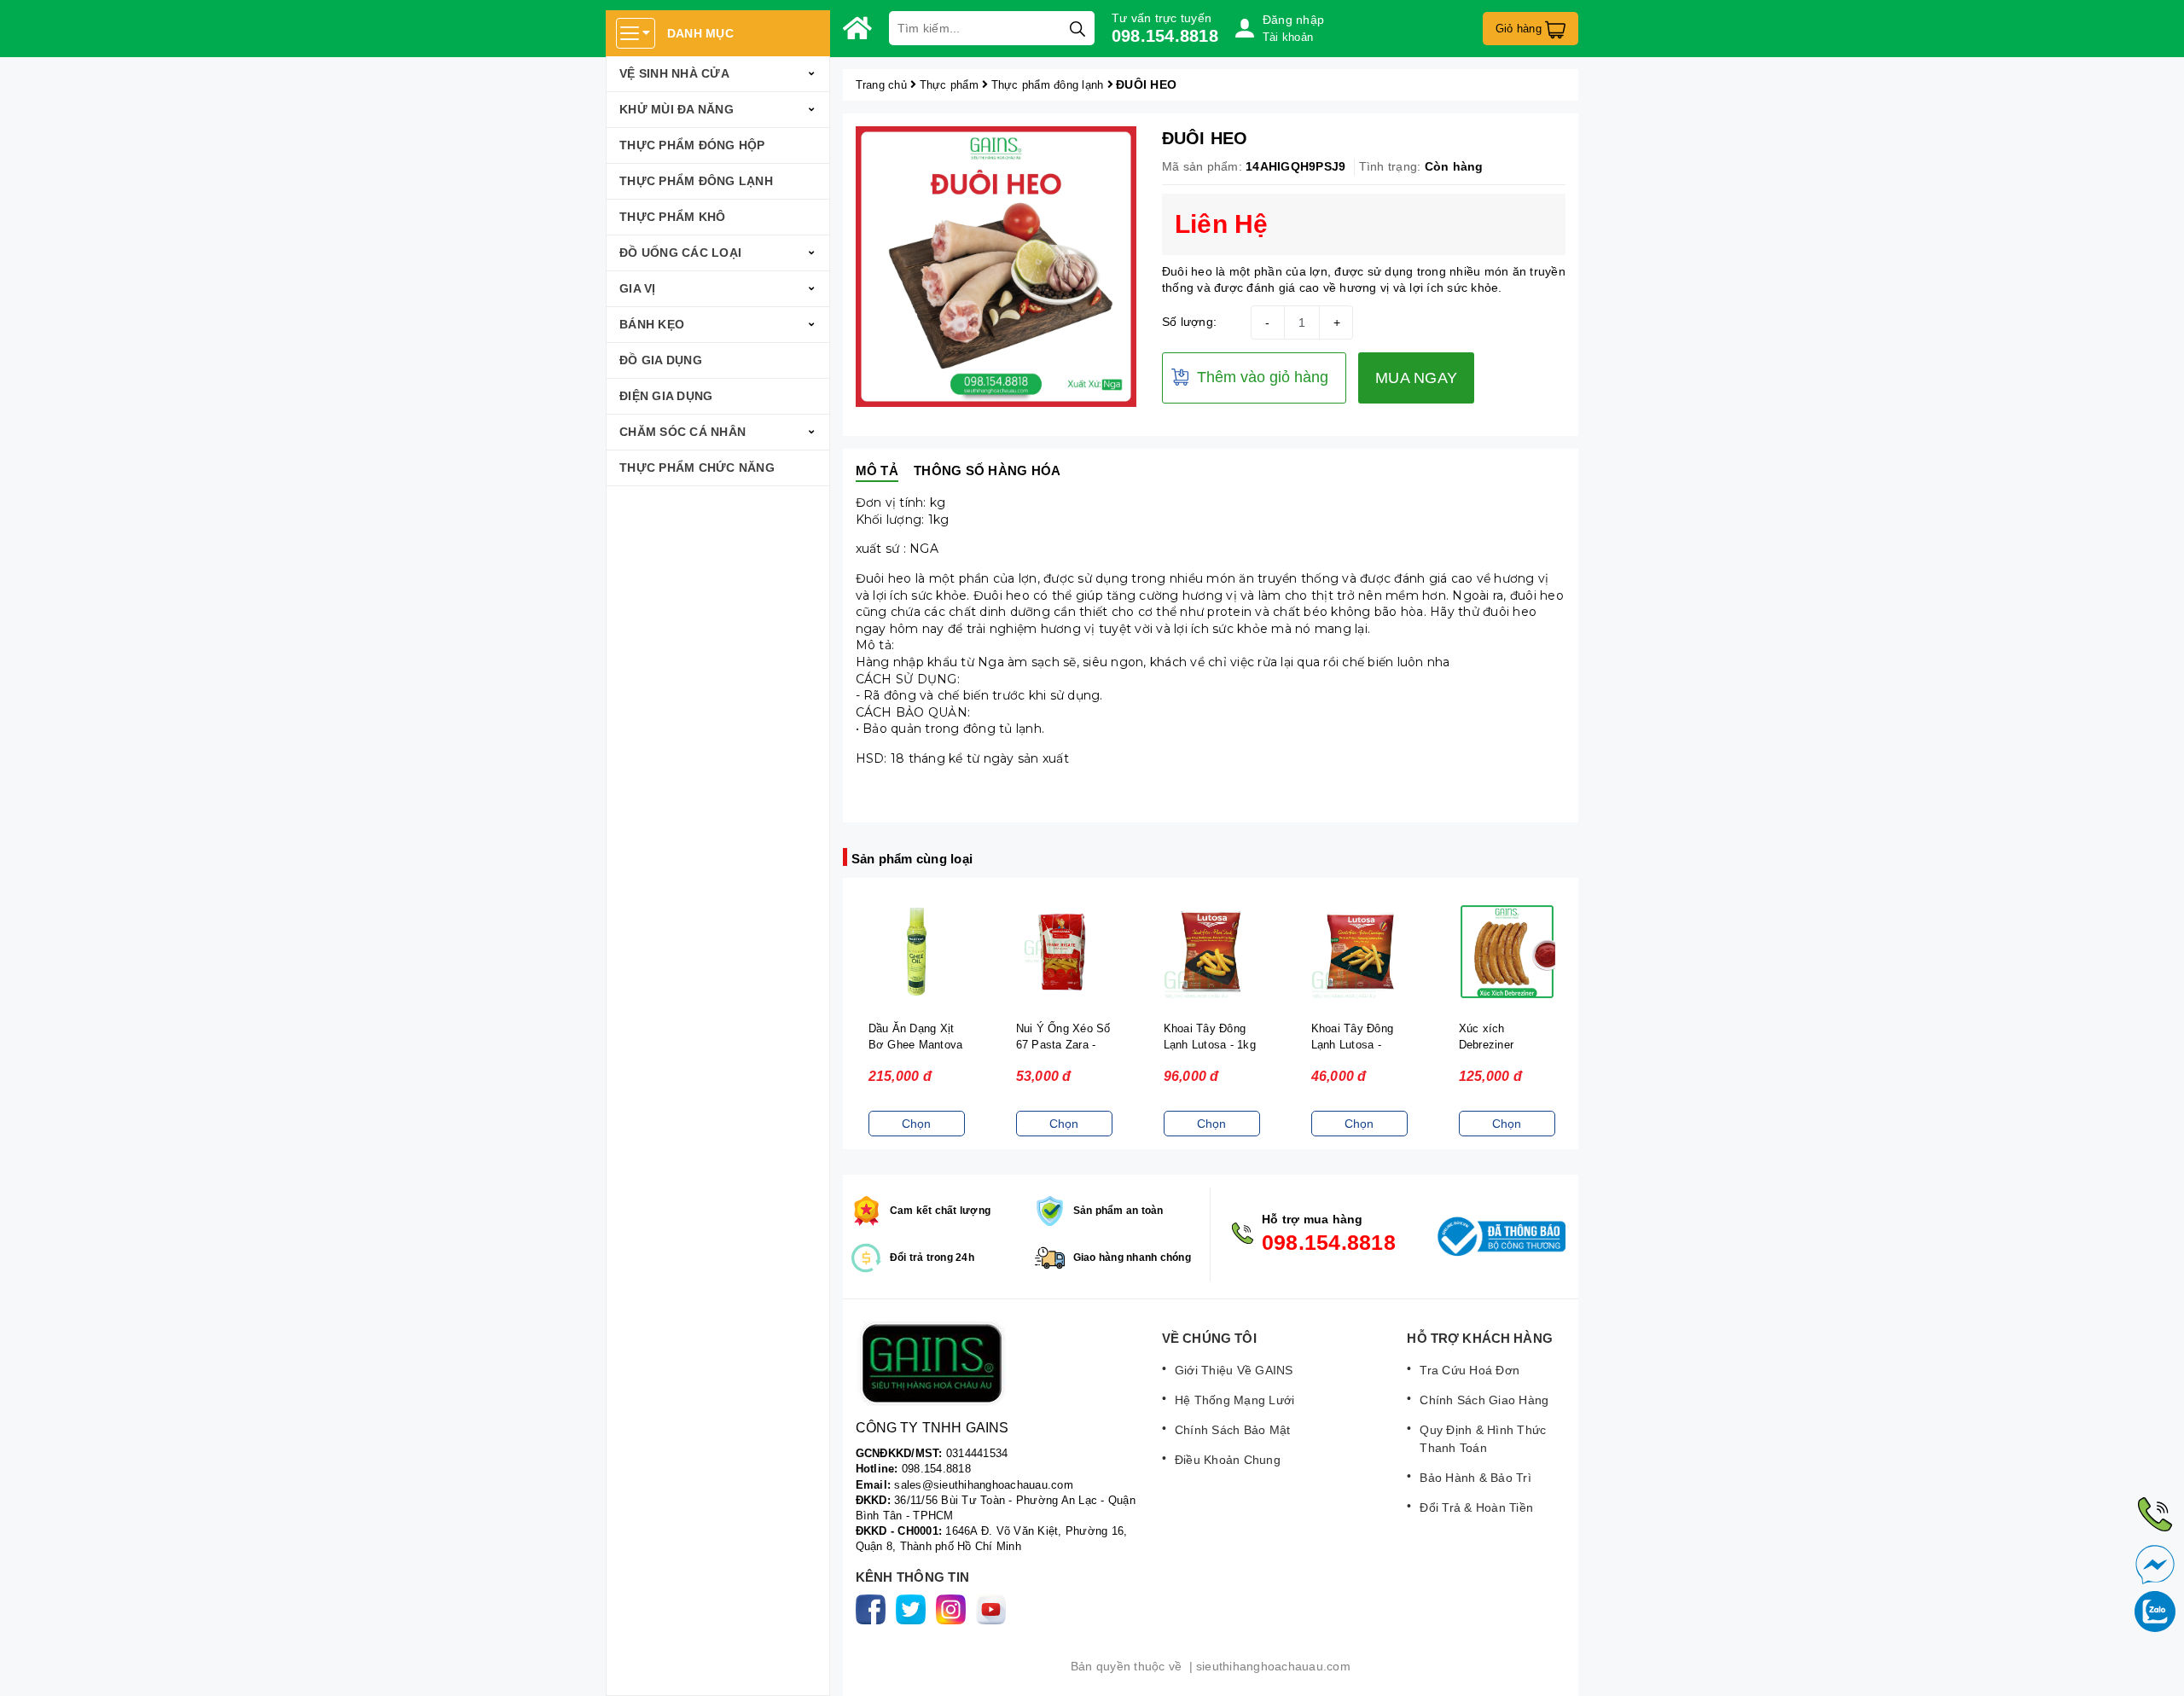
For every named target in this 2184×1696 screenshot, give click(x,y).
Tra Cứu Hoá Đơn (1470, 1370)
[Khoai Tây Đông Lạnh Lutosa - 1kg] (1212, 951)
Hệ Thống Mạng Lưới (1235, 1400)
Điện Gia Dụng (666, 396)
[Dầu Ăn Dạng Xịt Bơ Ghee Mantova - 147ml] (917, 951)
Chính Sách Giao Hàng (1484, 1400)
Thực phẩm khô (672, 217)
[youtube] (994, 1609)
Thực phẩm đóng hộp (692, 145)
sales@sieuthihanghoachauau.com (984, 1485)
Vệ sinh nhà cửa (674, 73)
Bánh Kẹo (652, 324)
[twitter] (914, 1609)
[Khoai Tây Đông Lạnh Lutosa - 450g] (1359, 951)
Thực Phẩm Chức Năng (697, 468)
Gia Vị (638, 288)
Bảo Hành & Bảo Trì (1475, 1478)
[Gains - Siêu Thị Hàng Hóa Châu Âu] (857, 28)
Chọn (916, 1124)
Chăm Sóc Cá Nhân (682, 432)
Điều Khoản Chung (1228, 1460)
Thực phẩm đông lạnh (696, 181)
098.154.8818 (1165, 36)
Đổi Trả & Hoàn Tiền (1476, 1507)
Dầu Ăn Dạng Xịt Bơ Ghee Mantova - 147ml (916, 1045)
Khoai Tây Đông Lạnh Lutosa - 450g (1353, 1045)
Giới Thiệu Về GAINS (1234, 1370)
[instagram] (954, 1609)
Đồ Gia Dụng (661, 360)
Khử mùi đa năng (677, 109)
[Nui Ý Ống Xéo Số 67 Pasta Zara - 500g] (1064, 951)
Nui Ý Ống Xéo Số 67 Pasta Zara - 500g (1063, 1045)
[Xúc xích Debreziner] (1507, 951)
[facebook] (874, 1609)
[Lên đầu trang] (2154, 1666)
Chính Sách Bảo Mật (1233, 1430)
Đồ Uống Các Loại (680, 253)
